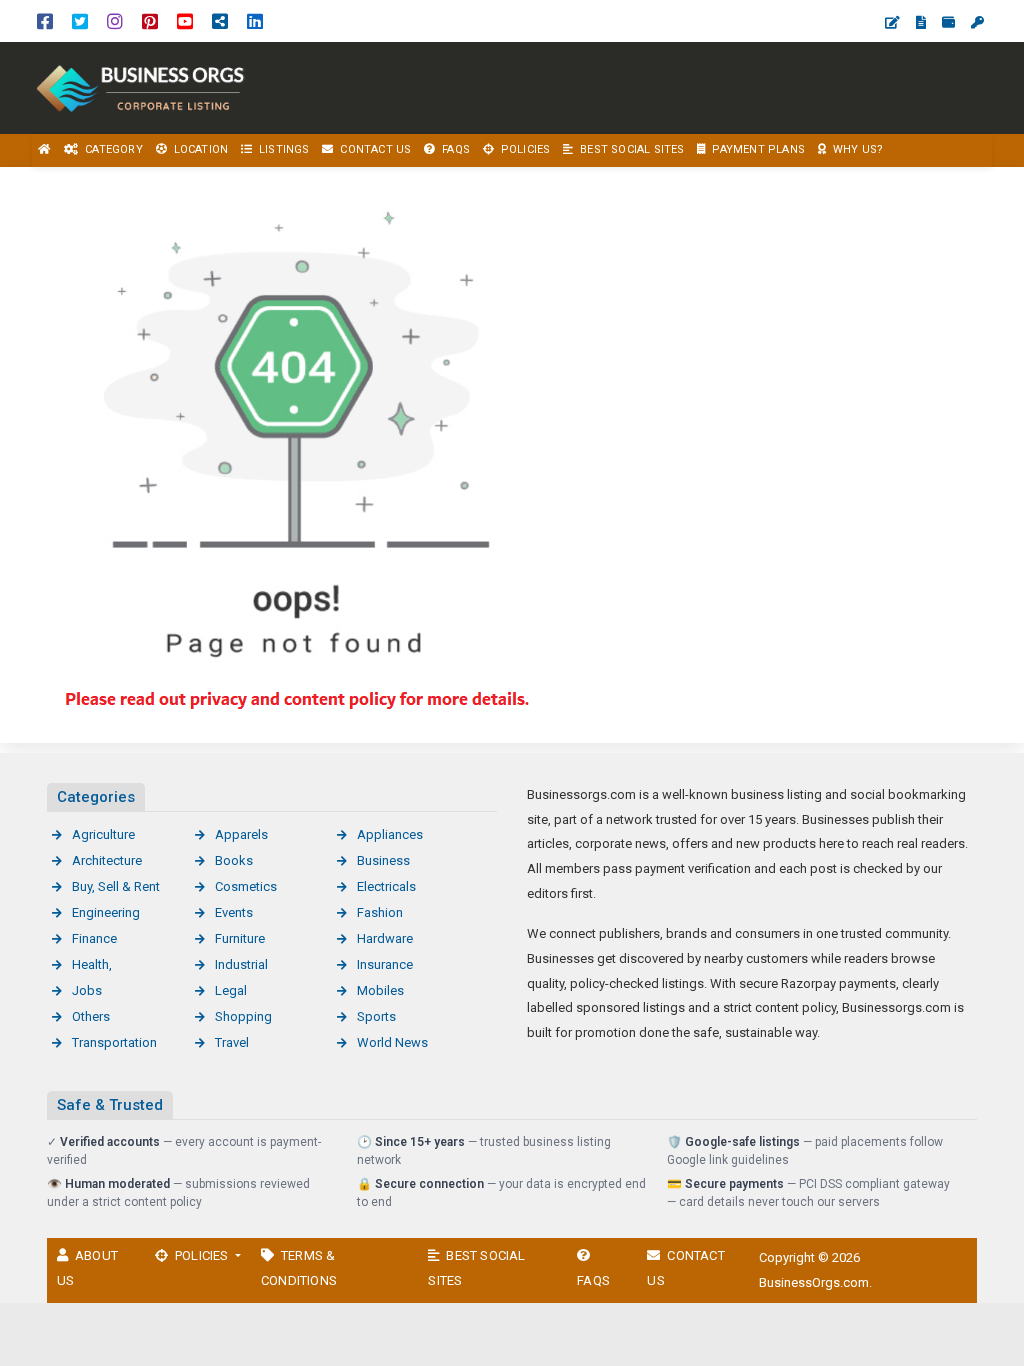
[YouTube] (185, 20)
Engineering (106, 912)
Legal (231, 990)
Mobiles (380, 990)
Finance (94, 938)
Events (234, 912)
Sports (376, 1016)
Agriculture (103, 834)
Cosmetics (246, 886)
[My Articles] (921, 22)
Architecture (107, 860)
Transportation (114, 1042)
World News (392, 1042)
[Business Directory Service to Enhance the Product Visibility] (140, 86)
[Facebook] (45, 20)
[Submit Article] (892, 22)
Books (234, 860)
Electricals (386, 886)
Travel (232, 1042)
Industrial (241, 964)
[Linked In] (255, 20)
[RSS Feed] (220, 20)
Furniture (240, 938)
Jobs (87, 990)
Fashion (380, 912)
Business (383, 860)
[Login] (977, 22)
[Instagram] (115, 20)
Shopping (243, 1016)
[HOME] (45, 150)
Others (91, 1016)
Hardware (385, 938)
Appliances (390, 834)
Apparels (241, 834)
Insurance (385, 964)
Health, (92, 964)
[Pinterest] (150, 20)
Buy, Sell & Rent (116, 886)
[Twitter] (80, 20)
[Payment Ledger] (948, 22)
